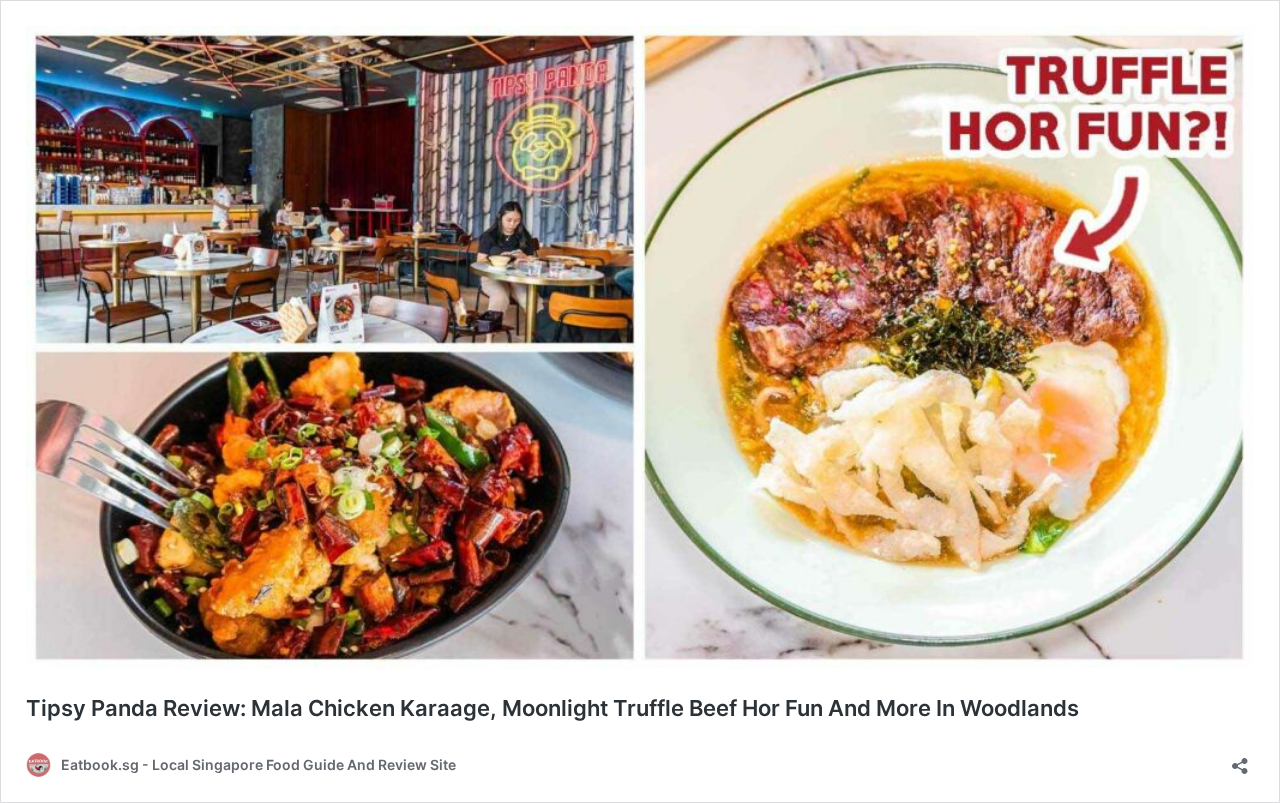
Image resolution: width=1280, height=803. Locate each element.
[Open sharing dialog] (1240, 759)
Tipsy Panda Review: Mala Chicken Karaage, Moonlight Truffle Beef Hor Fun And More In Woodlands (552, 708)
